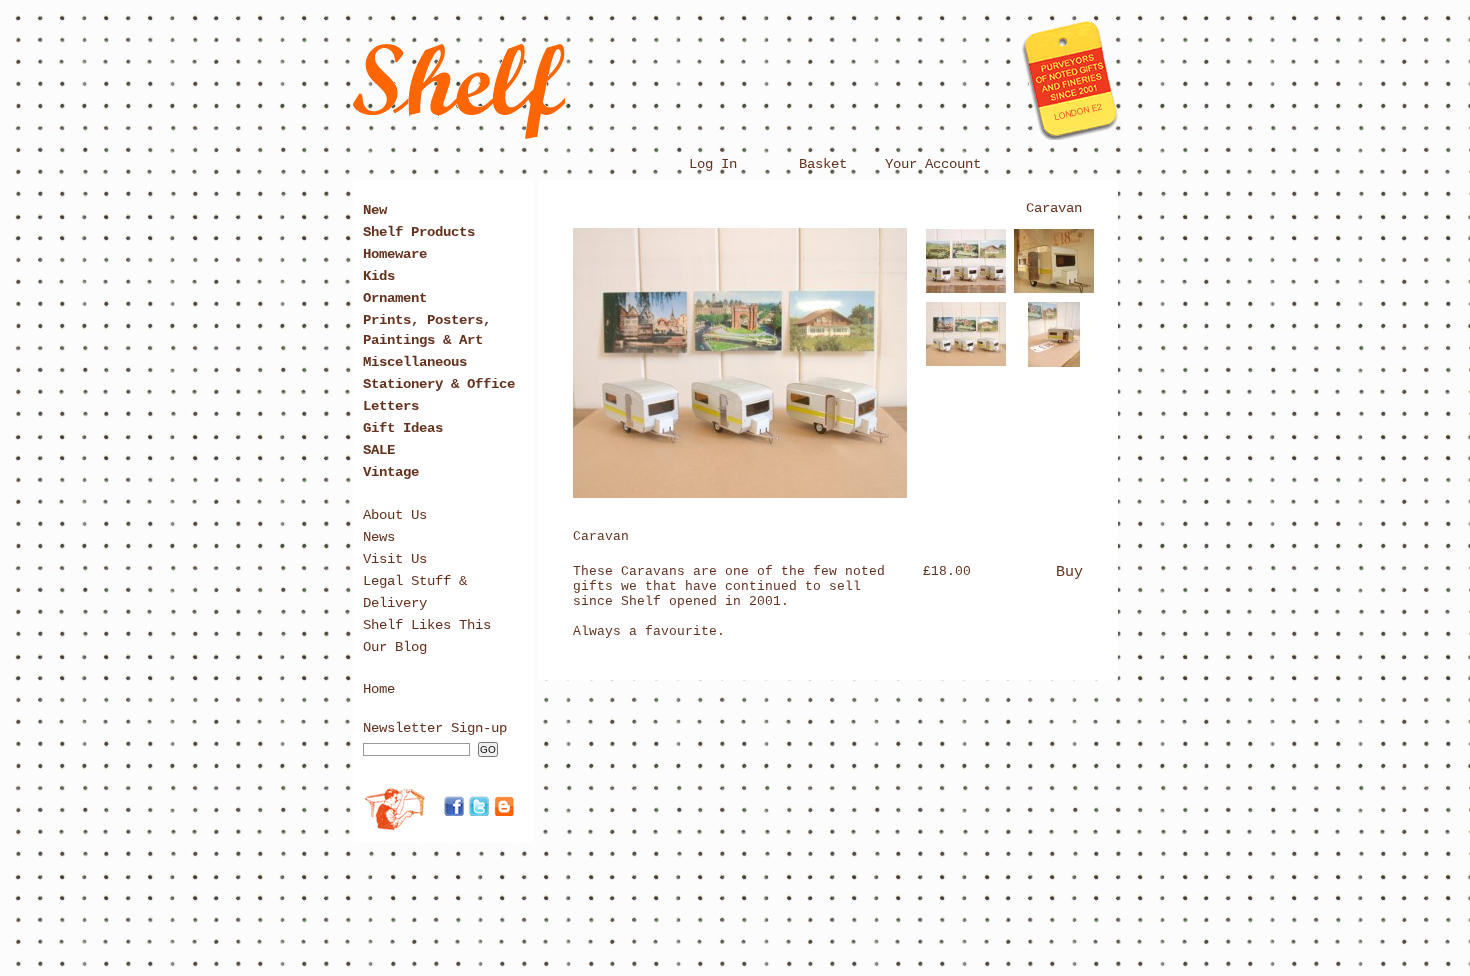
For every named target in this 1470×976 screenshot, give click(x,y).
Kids (379, 276)
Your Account (933, 164)
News (379, 537)
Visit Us (395, 559)
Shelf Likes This (427, 625)
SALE (379, 450)
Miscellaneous (415, 362)
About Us (395, 515)
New (375, 210)
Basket (823, 164)
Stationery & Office (439, 384)
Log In (713, 164)
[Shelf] (735, 132)
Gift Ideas (403, 428)
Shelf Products (419, 232)
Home (379, 689)
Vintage (391, 472)
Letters (391, 406)
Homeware (395, 254)
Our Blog (395, 647)
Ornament (395, 298)
